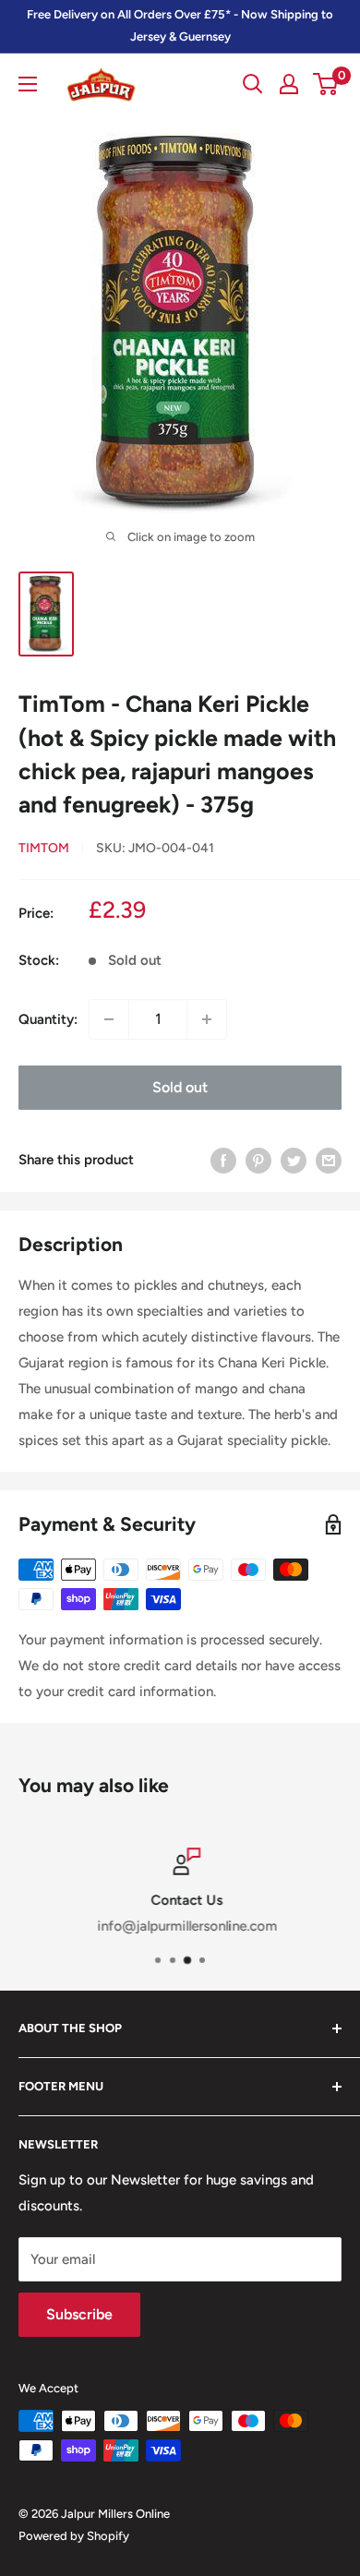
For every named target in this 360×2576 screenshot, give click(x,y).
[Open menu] (28, 84)
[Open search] (253, 84)
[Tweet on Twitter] (294, 1160)
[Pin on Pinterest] (258, 1160)
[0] (326, 84)
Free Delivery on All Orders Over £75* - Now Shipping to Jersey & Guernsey (180, 25)
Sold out (180, 1087)
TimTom (44, 848)
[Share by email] (329, 1160)
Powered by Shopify (74, 2536)
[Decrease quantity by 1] (109, 1019)
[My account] (289, 84)
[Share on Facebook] (223, 1160)
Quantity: (48, 1019)
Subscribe (79, 2314)
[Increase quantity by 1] (207, 1019)
